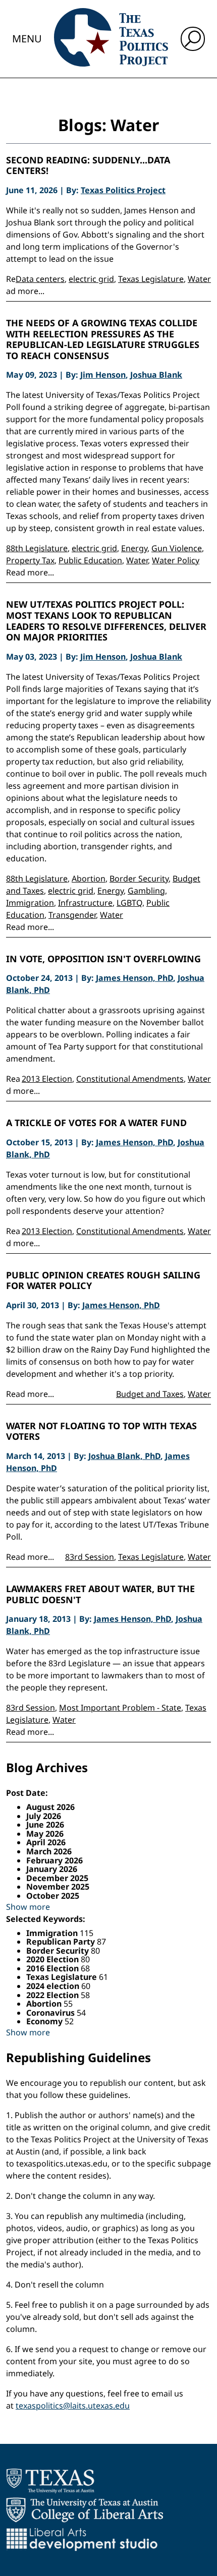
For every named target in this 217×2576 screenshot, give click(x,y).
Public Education (90, 560)
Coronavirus (51, 2013)
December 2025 (57, 1878)
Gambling (146, 891)
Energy (134, 548)
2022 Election (53, 1995)
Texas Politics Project (123, 190)
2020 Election (53, 1959)
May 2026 (45, 1834)
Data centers (40, 279)
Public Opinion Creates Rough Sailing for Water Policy (103, 1281)
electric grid (91, 279)
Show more (28, 1907)
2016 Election (53, 1968)
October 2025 (53, 1896)
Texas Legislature (151, 279)
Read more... (30, 572)
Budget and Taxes (150, 1394)
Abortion (89, 879)
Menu (27, 39)
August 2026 (50, 1807)
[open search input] (193, 39)
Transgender (72, 915)
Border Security (139, 879)
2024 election (54, 1986)
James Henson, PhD (134, 978)
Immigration (30, 903)
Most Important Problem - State (120, 1708)
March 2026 (49, 1851)
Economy (45, 2021)
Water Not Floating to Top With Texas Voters (101, 1431)
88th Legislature (37, 548)
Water (199, 279)
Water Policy (176, 560)
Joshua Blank (156, 375)
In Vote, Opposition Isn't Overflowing (103, 959)
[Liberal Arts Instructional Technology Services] (82, 2539)
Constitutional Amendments (130, 1079)
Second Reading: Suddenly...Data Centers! (88, 166)
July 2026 (44, 1816)
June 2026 (45, 1825)
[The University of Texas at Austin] (50, 2481)
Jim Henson (103, 375)
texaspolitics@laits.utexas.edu (73, 2406)
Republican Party (62, 1942)
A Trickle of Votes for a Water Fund (96, 1123)
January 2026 (52, 1869)
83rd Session (90, 1557)
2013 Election (47, 1079)
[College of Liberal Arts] (85, 2510)
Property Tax (30, 560)
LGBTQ (129, 903)
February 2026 (55, 1860)
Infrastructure (85, 903)
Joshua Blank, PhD (124, 1456)
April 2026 (46, 1842)
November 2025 (58, 1887)
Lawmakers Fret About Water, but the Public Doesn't (100, 1594)
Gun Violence (177, 548)
